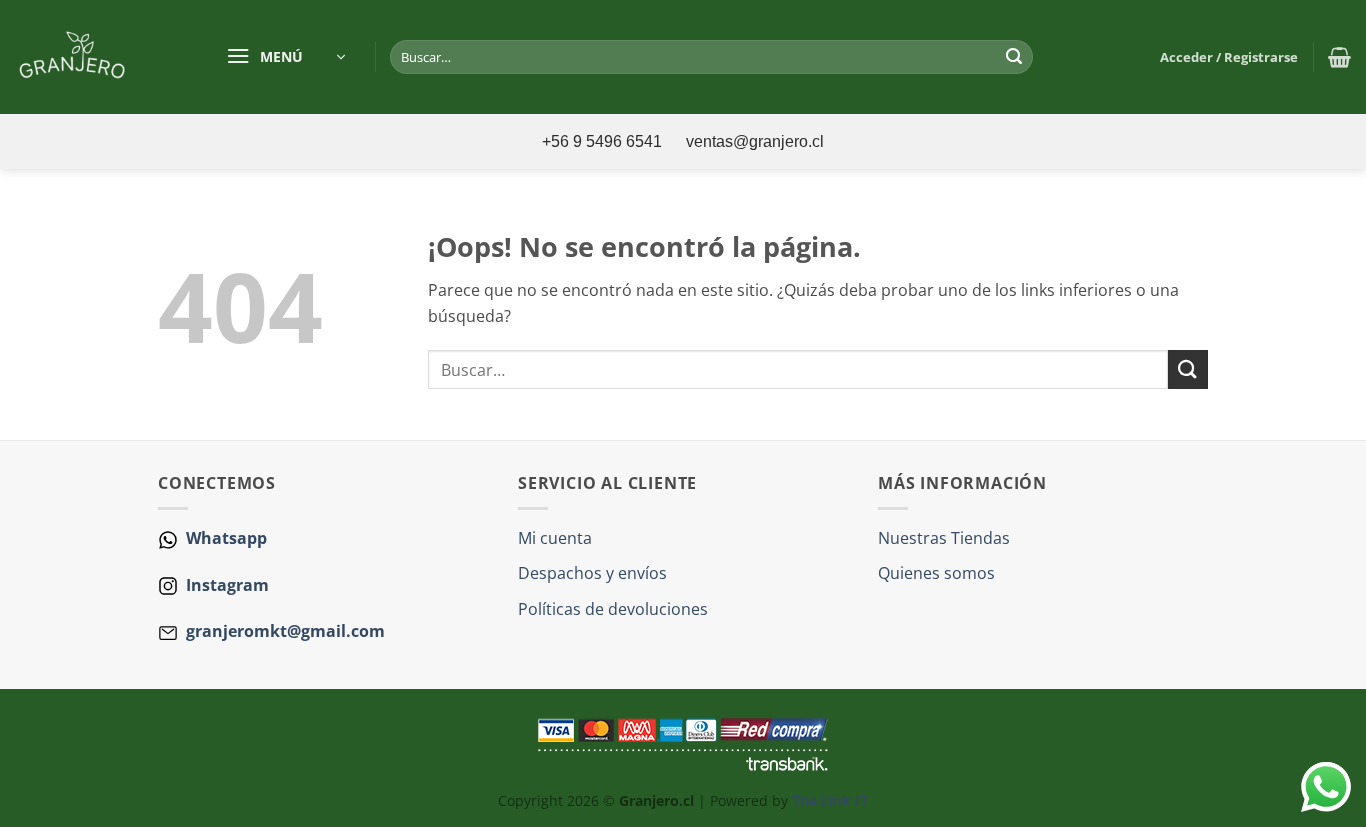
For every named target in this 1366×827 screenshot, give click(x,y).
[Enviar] (1014, 57)
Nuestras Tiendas (944, 538)
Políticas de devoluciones (613, 609)
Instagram (225, 585)
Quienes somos (936, 573)
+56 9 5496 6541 (604, 141)
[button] (285, 57)
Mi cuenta (555, 538)
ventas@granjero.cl (755, 141)
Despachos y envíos (592, 573)
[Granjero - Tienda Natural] (98, 57)
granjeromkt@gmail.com (285, 631)
